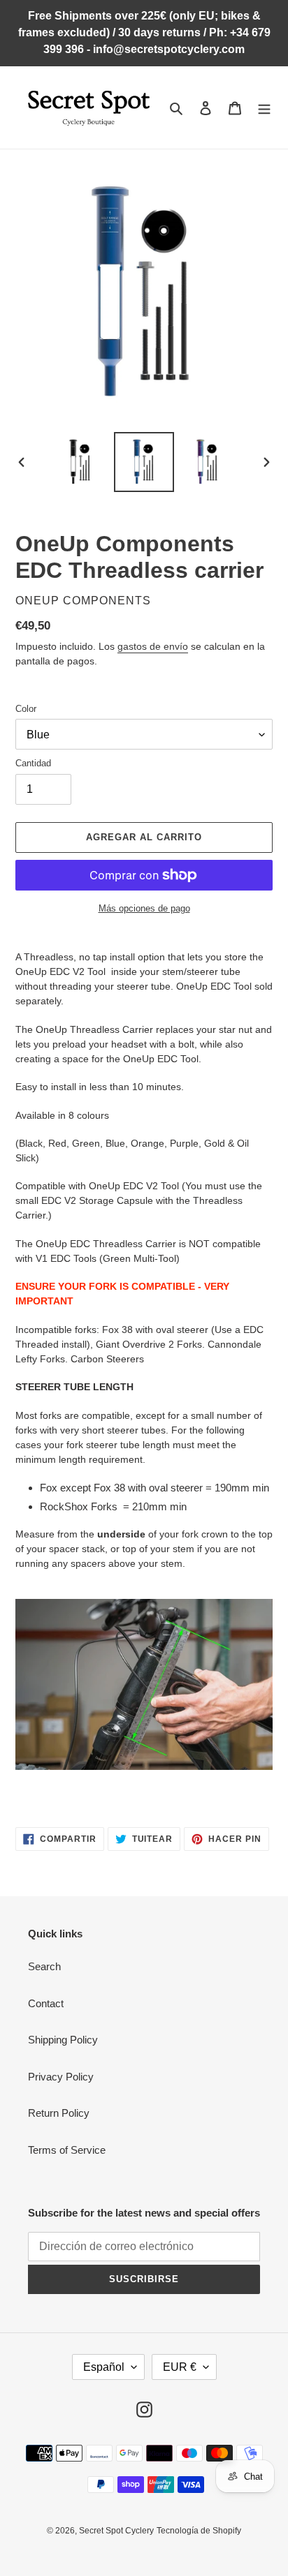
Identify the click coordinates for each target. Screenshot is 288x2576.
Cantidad (33, 763)
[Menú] (264, 108)
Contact (46, 2003)
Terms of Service (67, 2150)
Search (44, 1966)
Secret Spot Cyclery (116, 2531)
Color (26, 709)
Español (104, 2367)
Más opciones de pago (144, 908)
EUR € (180, 2367)
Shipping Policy (63, 2040)
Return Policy (59, 2113)
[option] (81, 462)
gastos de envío (153, 646)
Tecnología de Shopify (199, 2531)
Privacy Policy (61, 2077)
